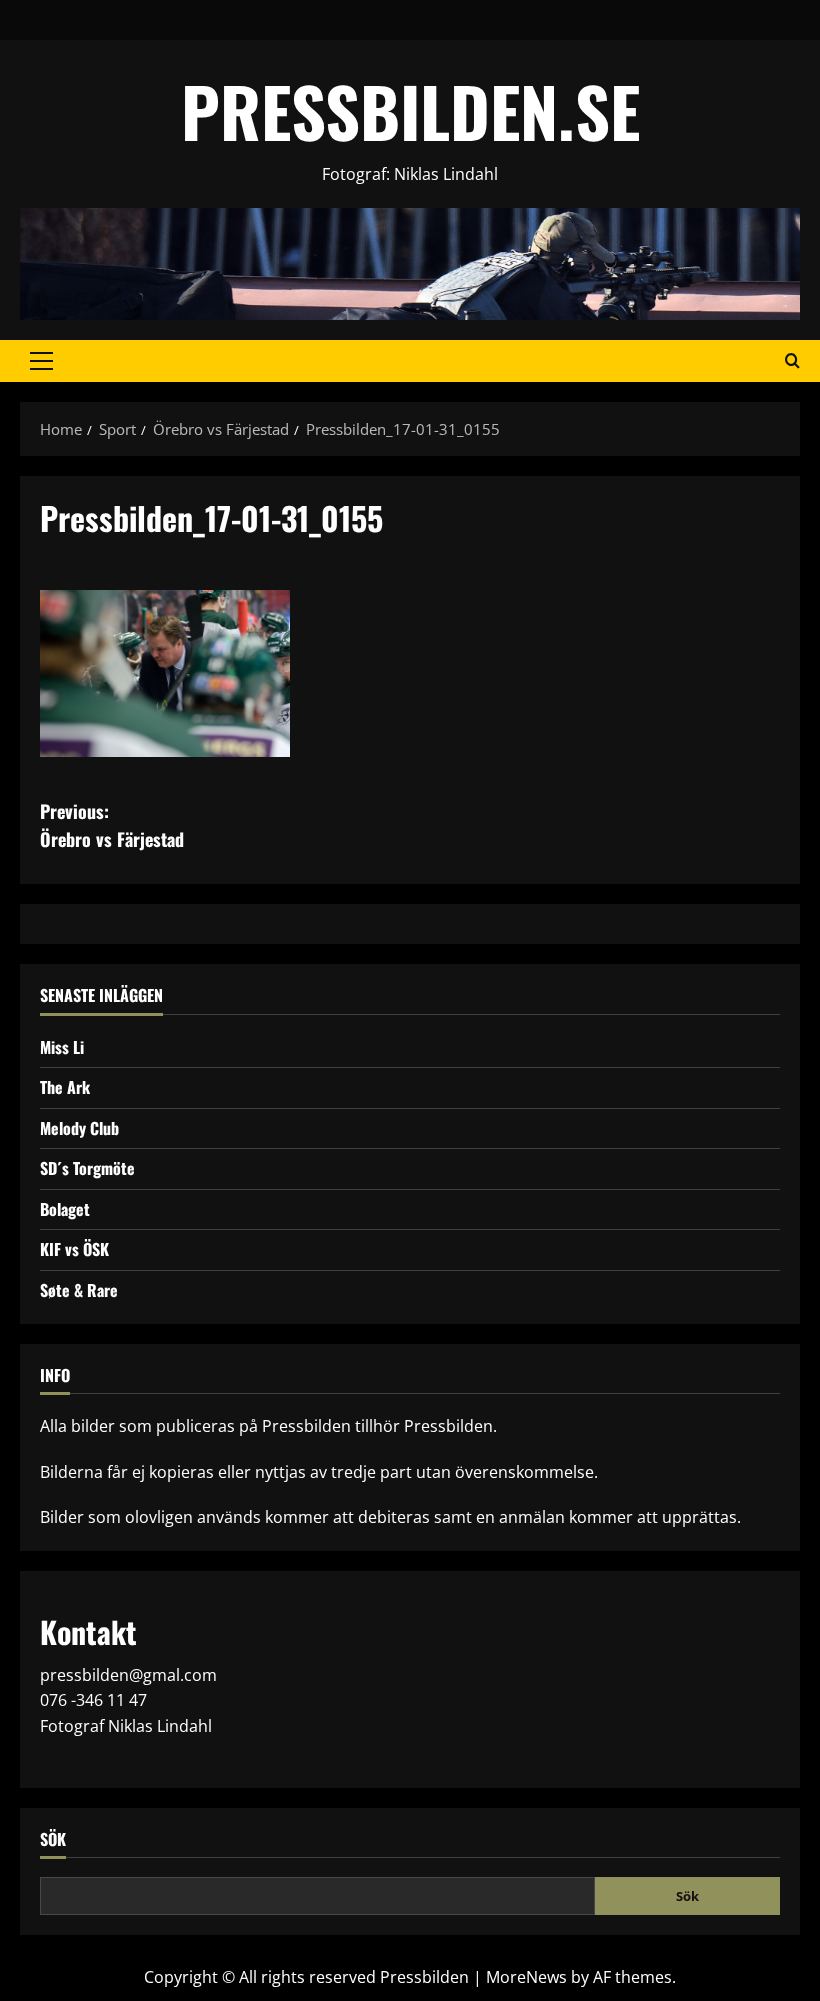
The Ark (65, 1087)
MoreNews (526, 1977)
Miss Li (62, 1047)
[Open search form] (792, 361)
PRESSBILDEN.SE (410, 110)
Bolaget (65, 1209)
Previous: (112, 825)
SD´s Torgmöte (87, 1168)
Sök (53, 1839)
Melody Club (79, 1128)
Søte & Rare (79, 1290)
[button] (41, 361)
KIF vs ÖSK (74, 1249)
